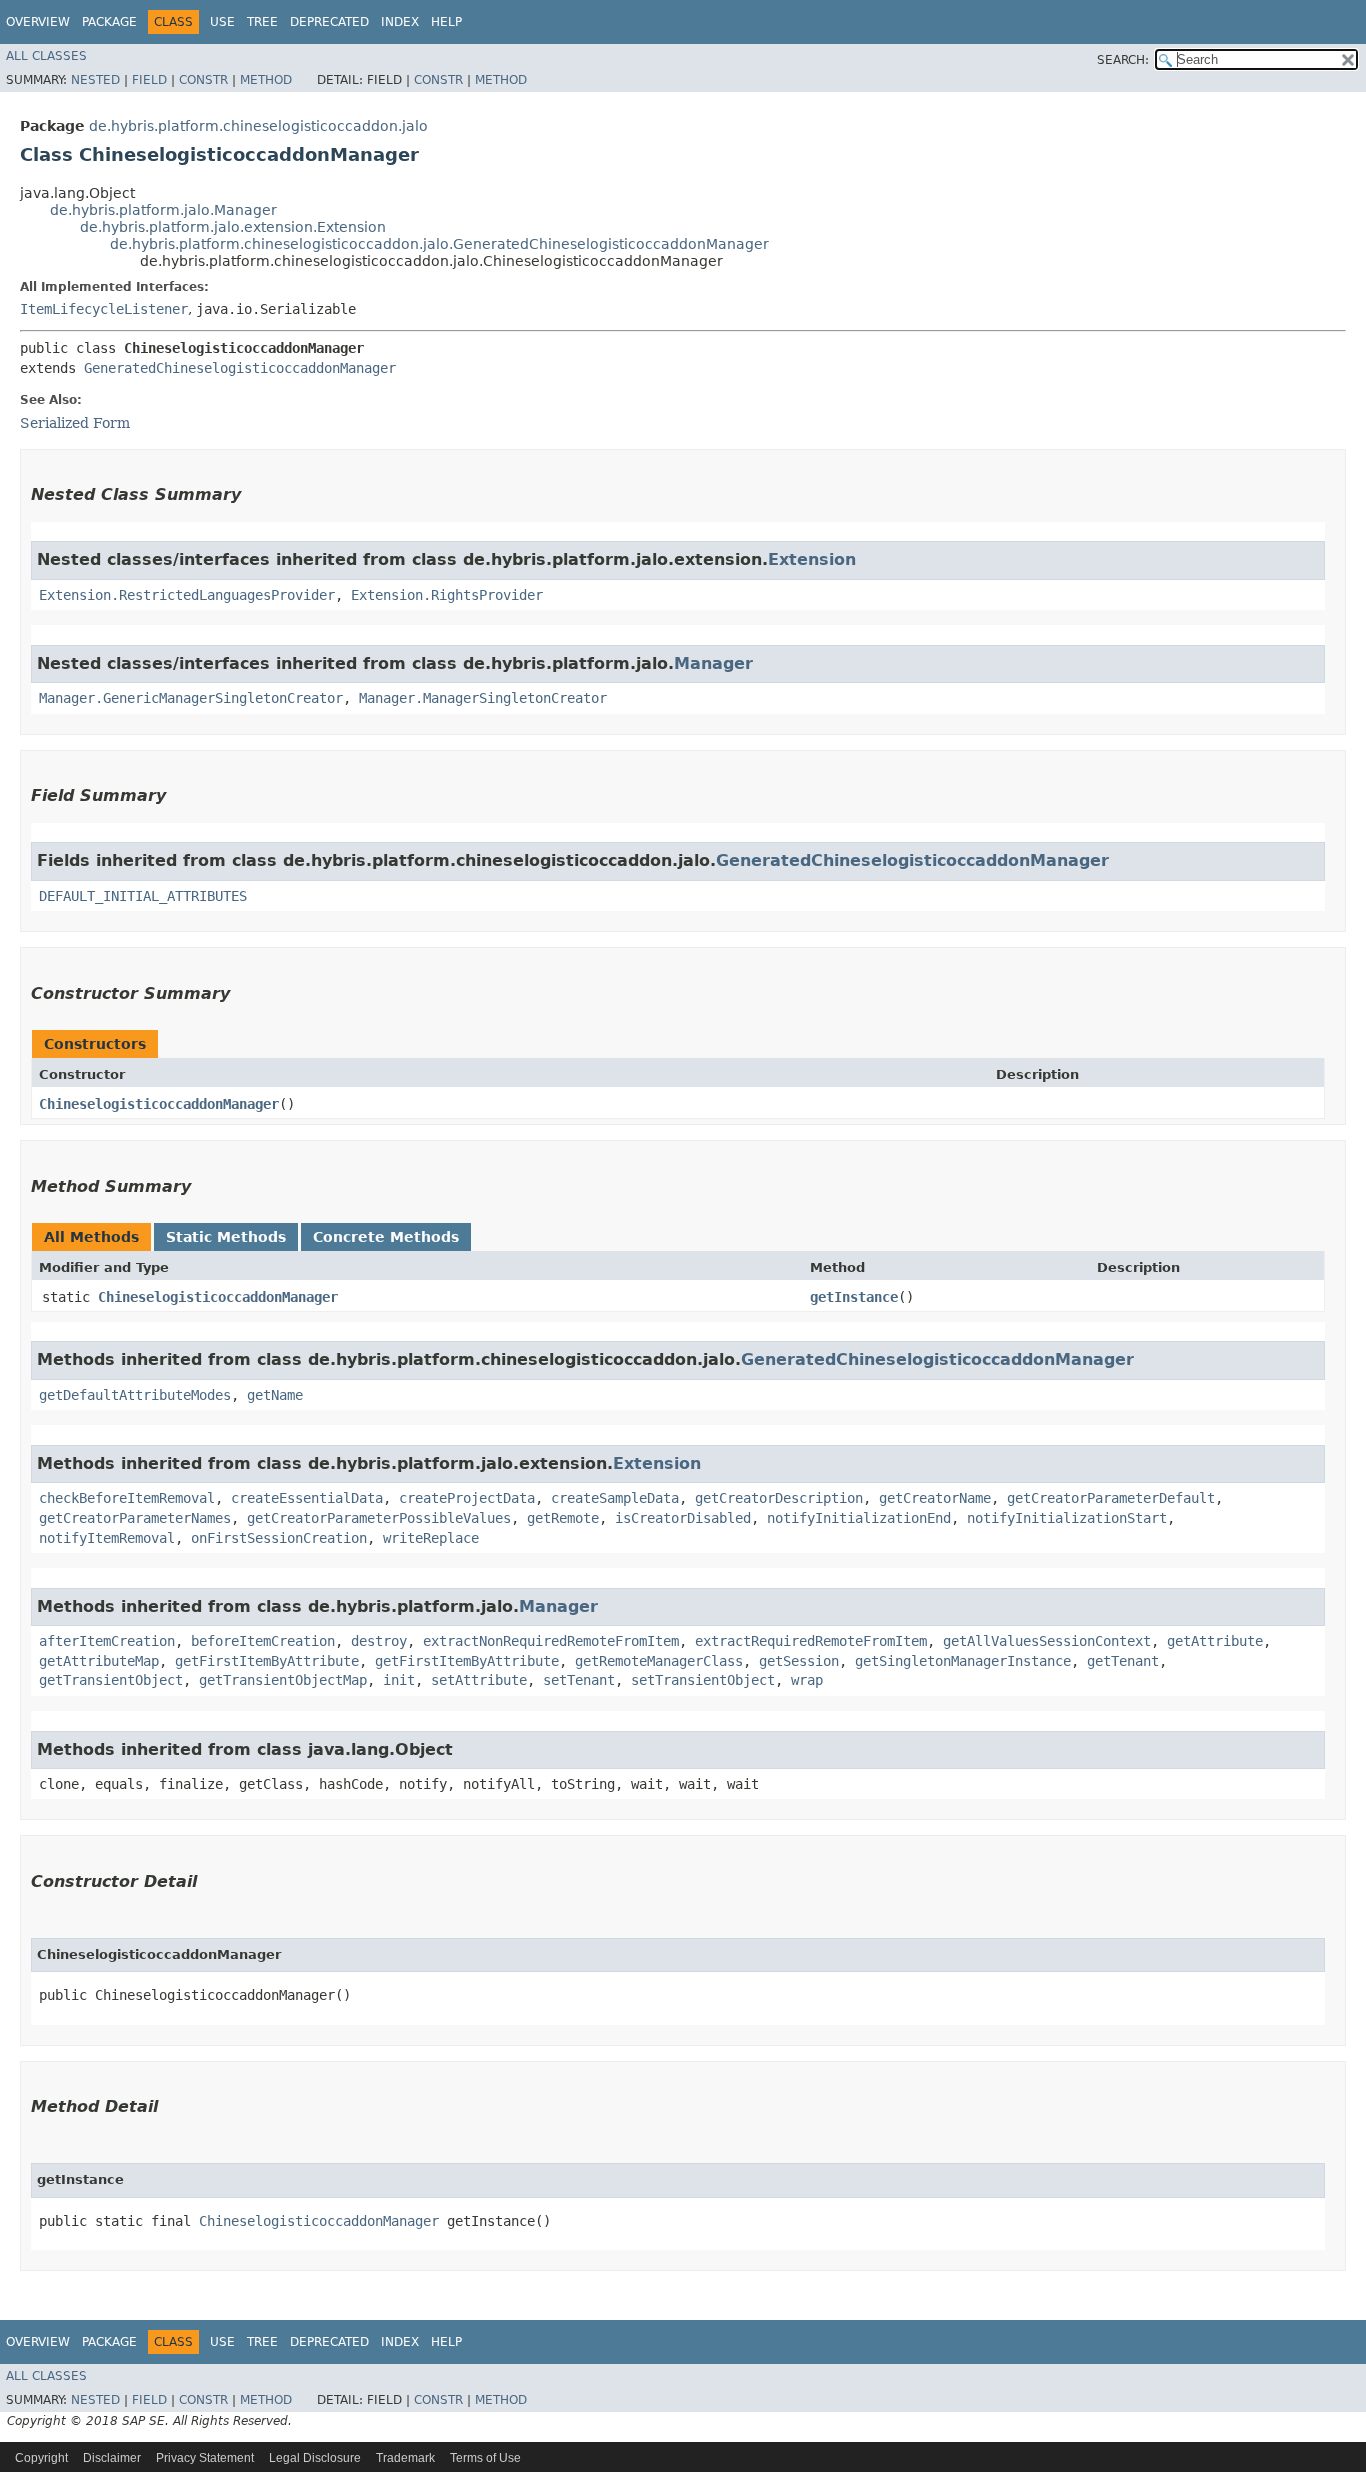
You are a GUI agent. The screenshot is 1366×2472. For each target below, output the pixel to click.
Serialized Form (75, 423)
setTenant (579, 1680)
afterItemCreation (107, 1641)
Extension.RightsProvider (447, 595)
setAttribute (479, 1680)
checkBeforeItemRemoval (127, 1498)
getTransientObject (111, 1680)
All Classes (46, 56)
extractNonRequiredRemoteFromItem (551, 1641)
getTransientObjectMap (283, 1680)
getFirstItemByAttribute (267, 1661)
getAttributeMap (99, 1661)
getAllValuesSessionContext (1047, 1641)
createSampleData (615, 1498)
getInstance (854, 1297)
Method (266, 80)
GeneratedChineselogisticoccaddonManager (240, 368)
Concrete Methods (386, 1237)
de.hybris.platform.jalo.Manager (163, 210)
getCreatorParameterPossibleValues (379, 1518)
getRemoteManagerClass (659, 1661)
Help (446, 22)
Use (222, 22)
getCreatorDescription (779, 1498)
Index (400, 22)
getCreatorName (935, 1498)
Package (109, 22)
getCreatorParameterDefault (1111, 1498)
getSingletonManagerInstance (963, 1661)
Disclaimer (112, 2458)
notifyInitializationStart (1067, 1518)
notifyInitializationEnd (859, 1518)
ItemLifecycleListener (104, 309)
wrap (807, 1680)
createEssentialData (307, 1498)
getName (275, 1395)
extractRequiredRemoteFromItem (811, 1641)
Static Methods (226, 1237)
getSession (799, 1661)
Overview (38, 22)
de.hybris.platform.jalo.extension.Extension (233, 227)
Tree (262, 22)
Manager (713, 663)
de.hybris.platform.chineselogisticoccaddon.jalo (258, 126)
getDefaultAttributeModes (135, 1395)
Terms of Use (485, 2458)
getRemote (563, 1518)
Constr (203, 80)
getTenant (1123, 1661)
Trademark (405, 2458)
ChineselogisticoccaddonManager (159, 1104)
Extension (812, 559)
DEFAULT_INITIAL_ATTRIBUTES (143, 896)
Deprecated (329, 22)
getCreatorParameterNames (135, 1518)
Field (149, 80)
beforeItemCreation (263, 1641)
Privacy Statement (205, 2458)
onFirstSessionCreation (279, 1538)
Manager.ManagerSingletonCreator (483, 698)
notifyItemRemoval (107, 1538)
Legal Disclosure (315, 2458)
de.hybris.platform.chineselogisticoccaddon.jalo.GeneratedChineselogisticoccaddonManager (439, 244)
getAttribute (1215, 1641)
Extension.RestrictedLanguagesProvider (187, 595)
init (399, 1680)
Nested (95, 80)
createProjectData (467, 1498)
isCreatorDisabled (683, 1518)
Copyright (41, 2458)
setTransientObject (703, 1680)
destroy (379, 1641)
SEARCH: (1123, 60)
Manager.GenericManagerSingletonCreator (191, 698)
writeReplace (431, 1538)
